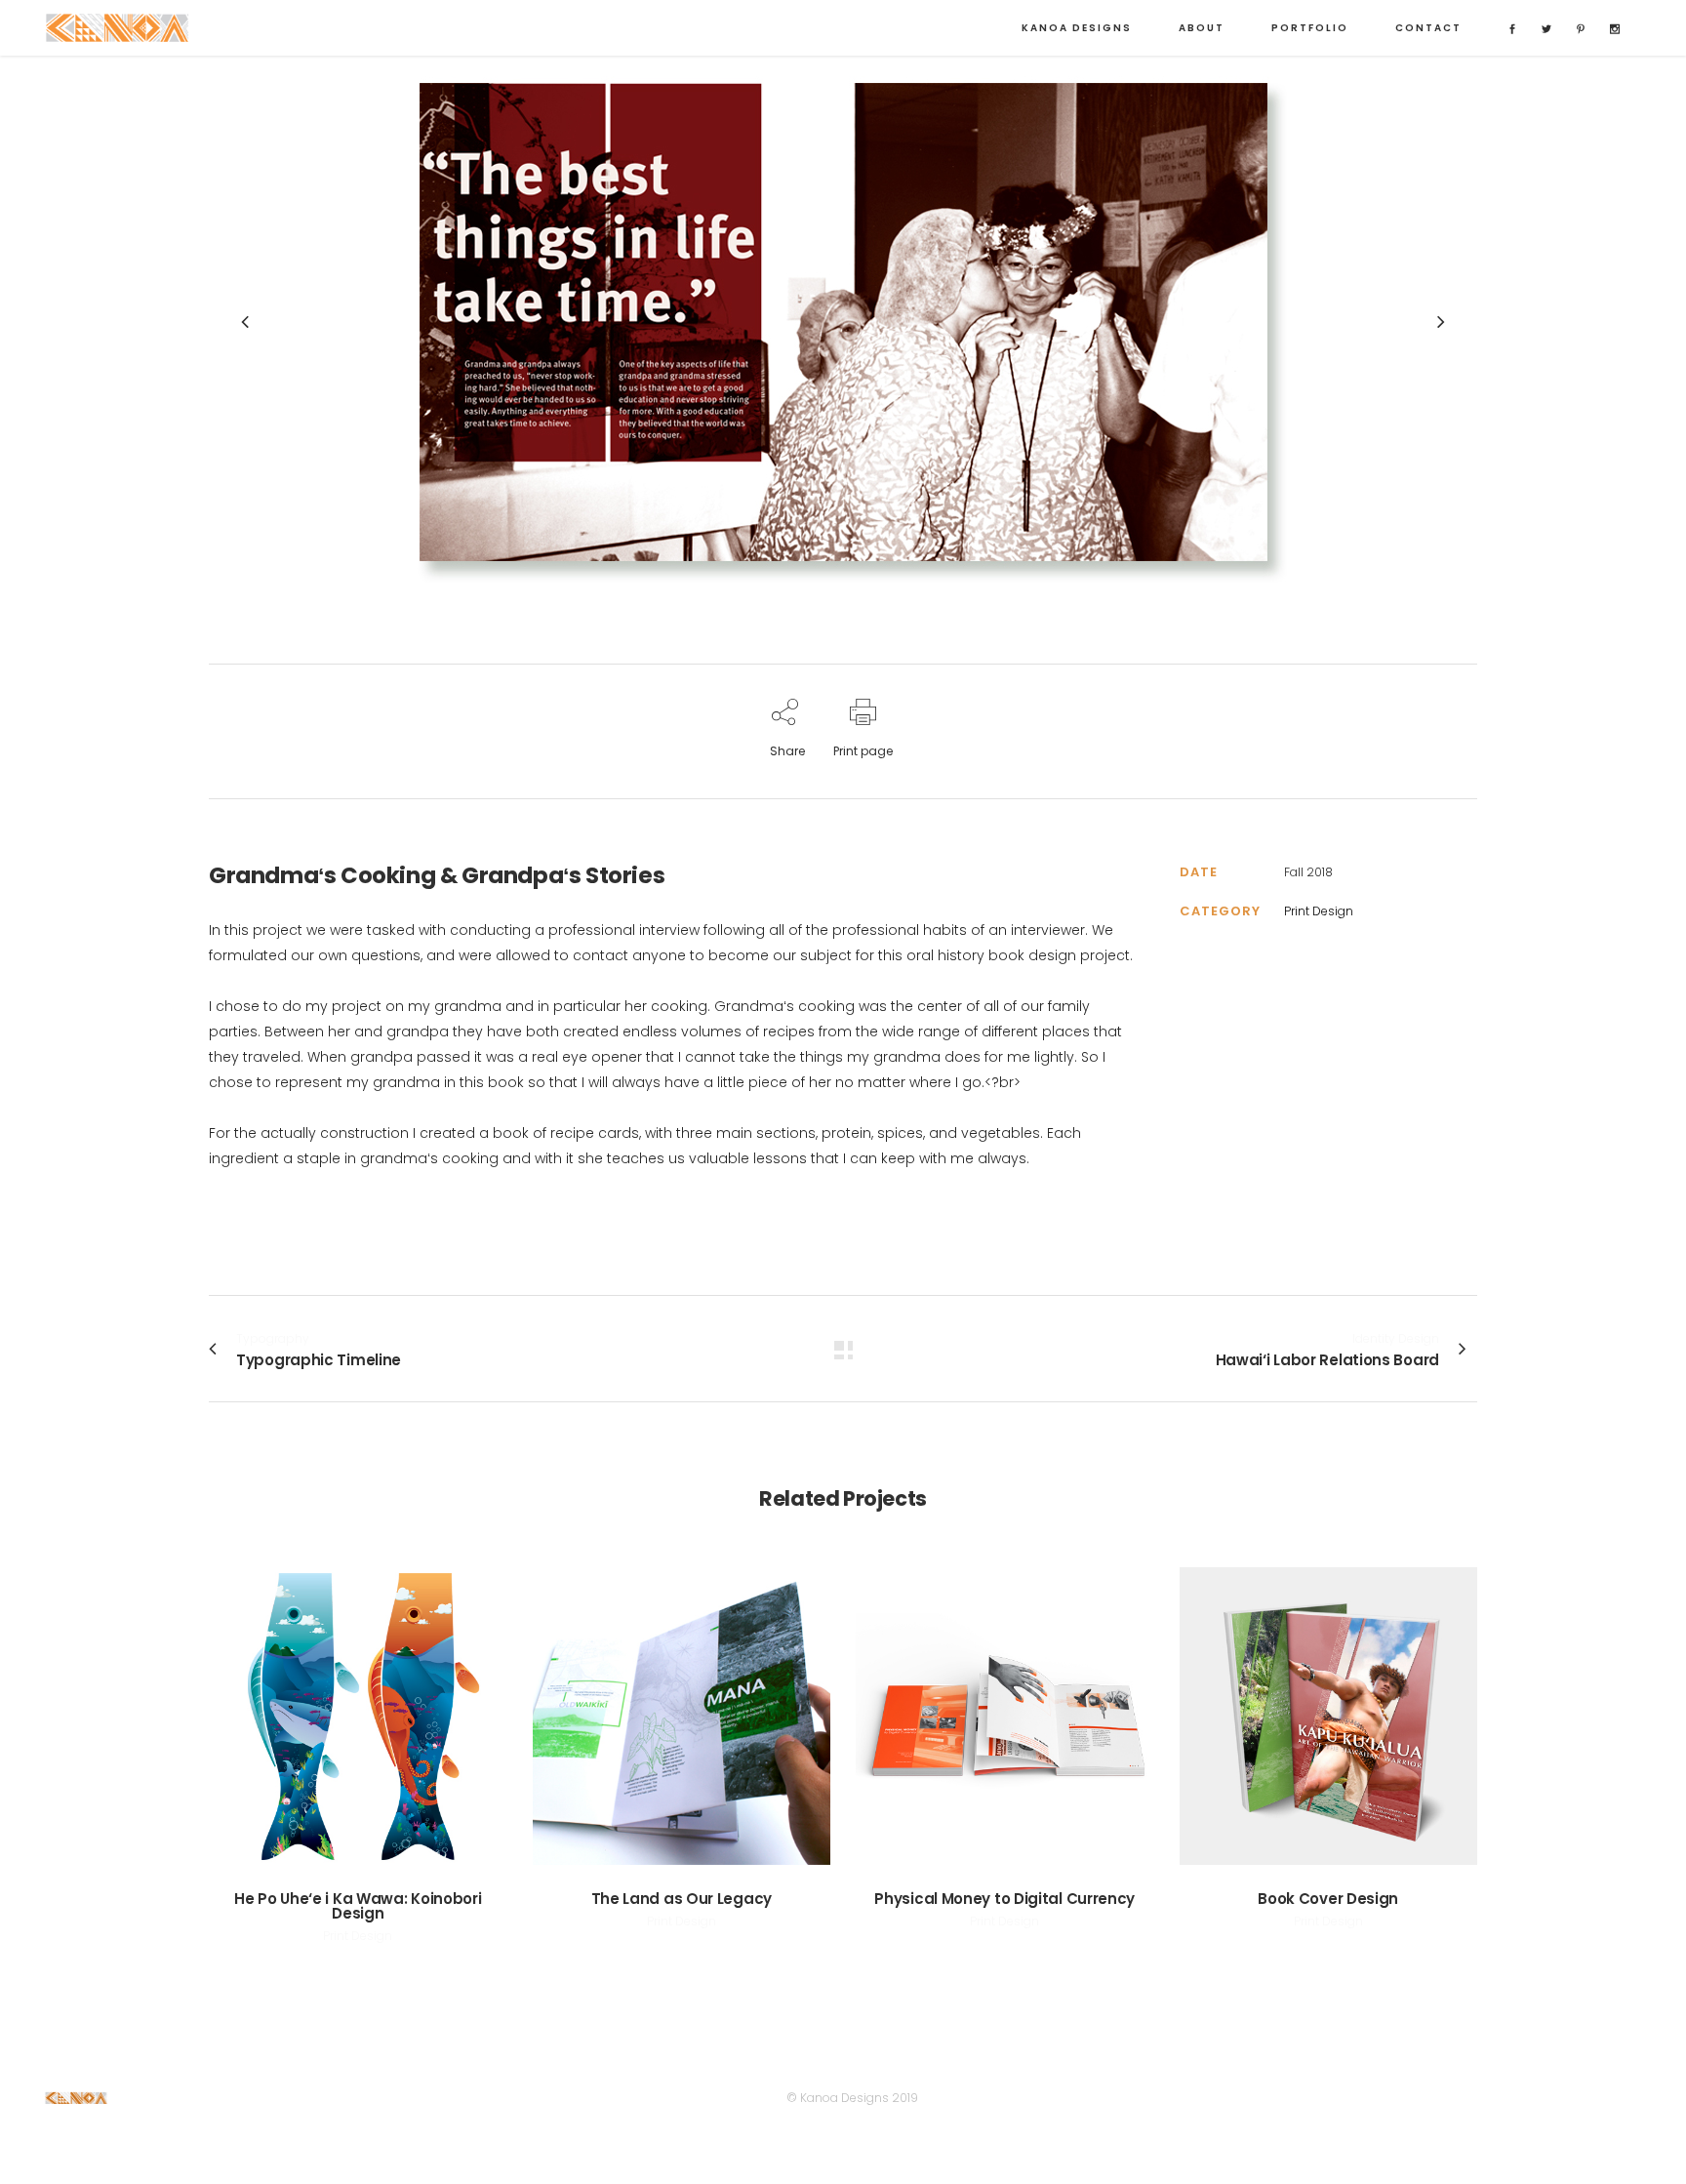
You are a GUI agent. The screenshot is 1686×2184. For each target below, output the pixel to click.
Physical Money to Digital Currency (1004, 1899)
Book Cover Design (1328, 1899)
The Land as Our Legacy (682, 1899)
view (358, 1713)
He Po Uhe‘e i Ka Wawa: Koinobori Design (358, 1906)
